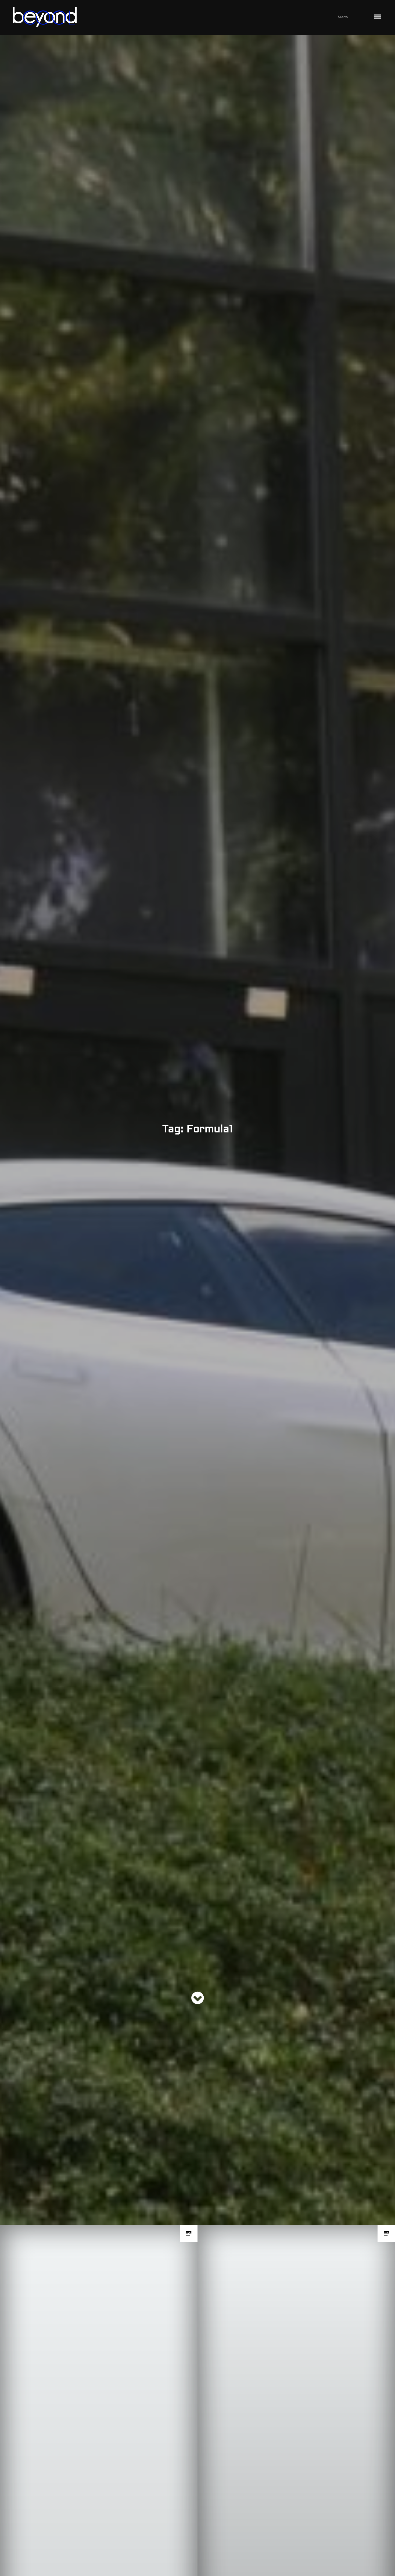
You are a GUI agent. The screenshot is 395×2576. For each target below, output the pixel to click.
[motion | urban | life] (190, 17)
